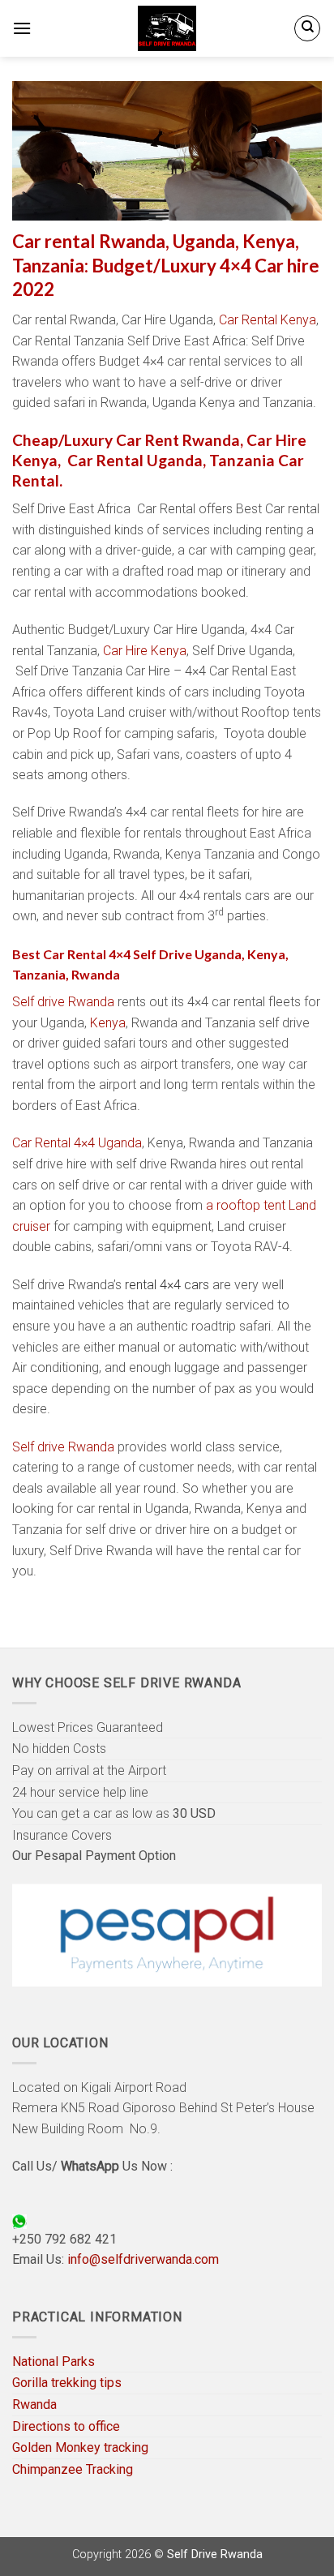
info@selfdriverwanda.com (143, 2259)
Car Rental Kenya (268, 320)
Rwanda (34, 2405)
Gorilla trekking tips (67, 2383)
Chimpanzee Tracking (73, 2469)
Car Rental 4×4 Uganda (77, 1143)
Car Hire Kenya (145, 651)
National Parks (54, 2362)
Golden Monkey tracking (80, 2447)
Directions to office (66, 2426)
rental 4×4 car (162, 1285)
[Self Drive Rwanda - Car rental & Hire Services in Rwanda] (167, 28)
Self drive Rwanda (63, 1002)
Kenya (108, 1023)
